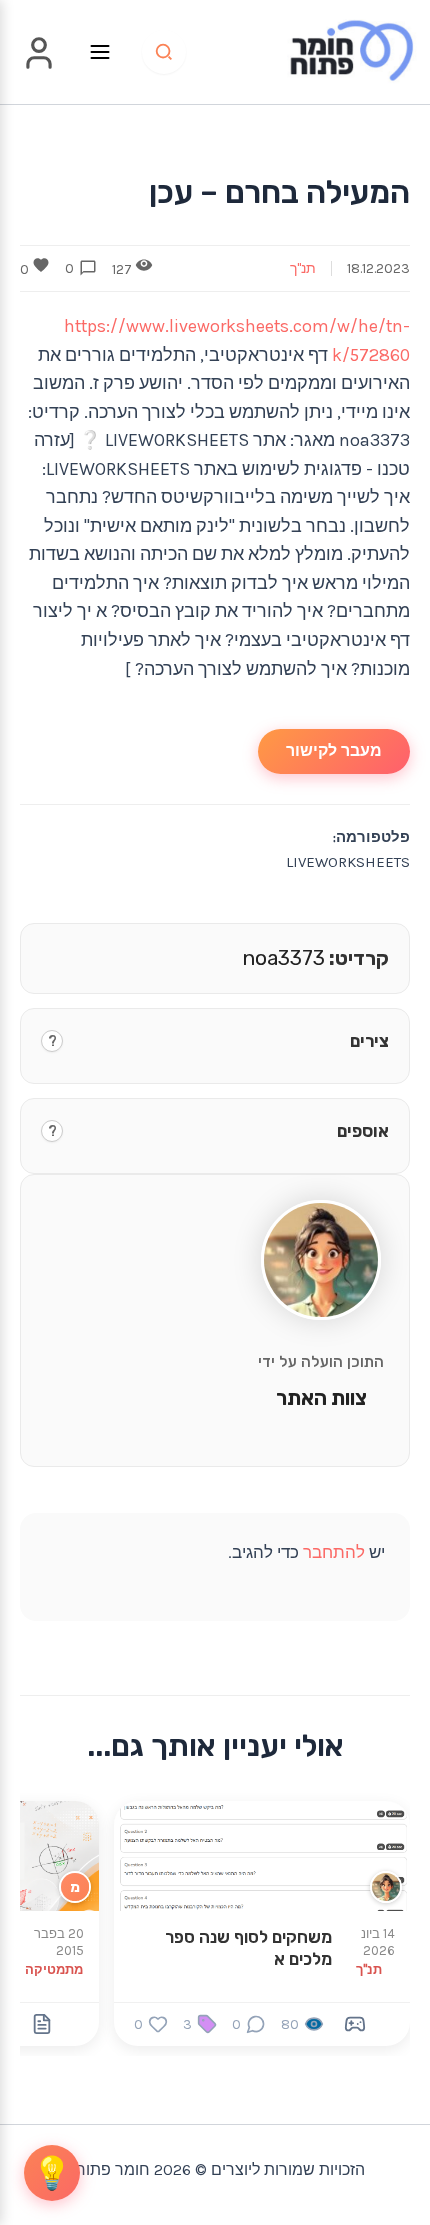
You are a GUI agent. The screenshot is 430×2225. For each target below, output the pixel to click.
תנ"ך (303, 268)
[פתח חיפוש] (164, 52)
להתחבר (334, 1552)
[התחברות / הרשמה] (39, 67)
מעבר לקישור (334, 750)
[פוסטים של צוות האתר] (386, 1887)
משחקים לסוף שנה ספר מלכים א (248, 1948)
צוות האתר (321, 1398)
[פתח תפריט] (100, 52)
